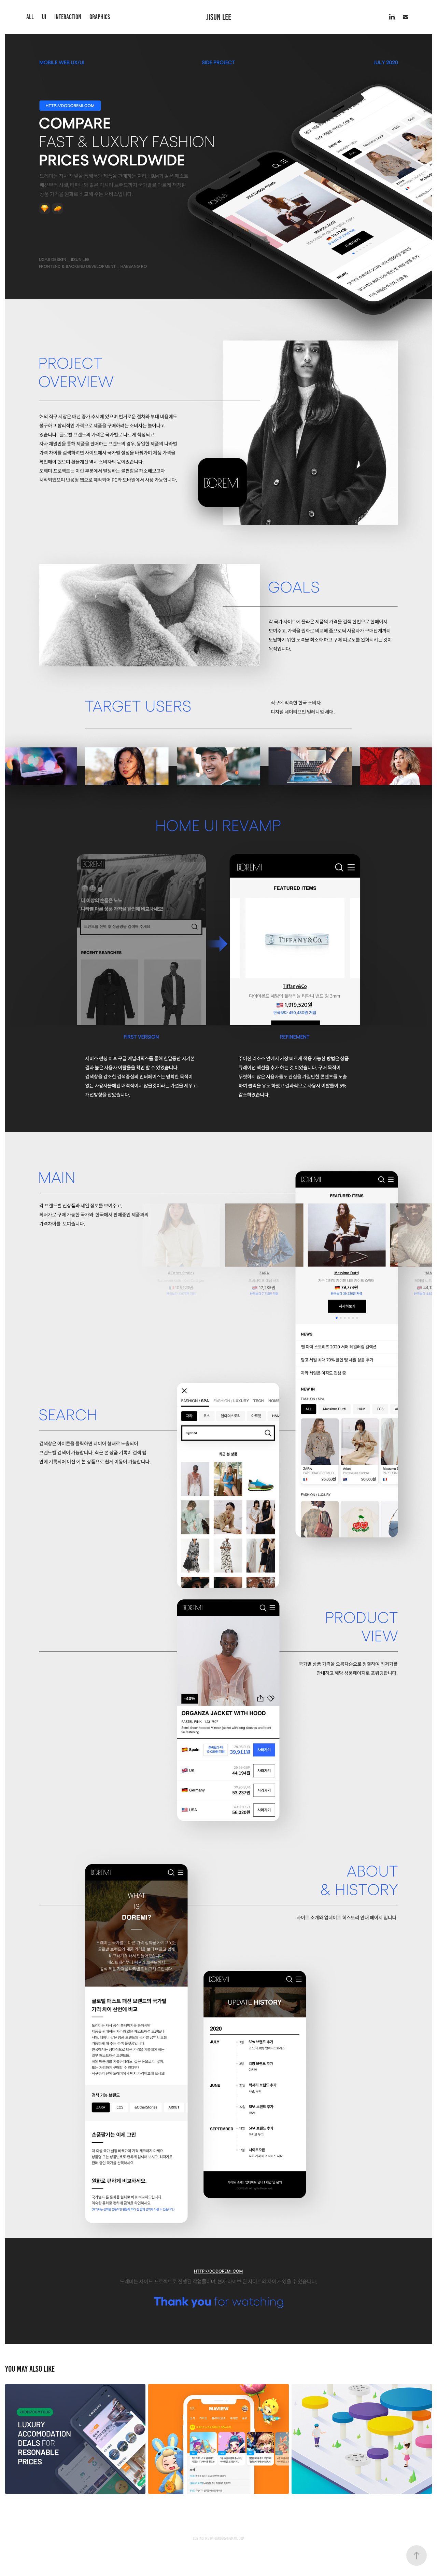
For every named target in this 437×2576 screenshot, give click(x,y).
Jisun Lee (219, 17)
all (30, 17)
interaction (68, 17)
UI (44, 17)
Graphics (100, 17)
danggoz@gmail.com (229, 2538)
